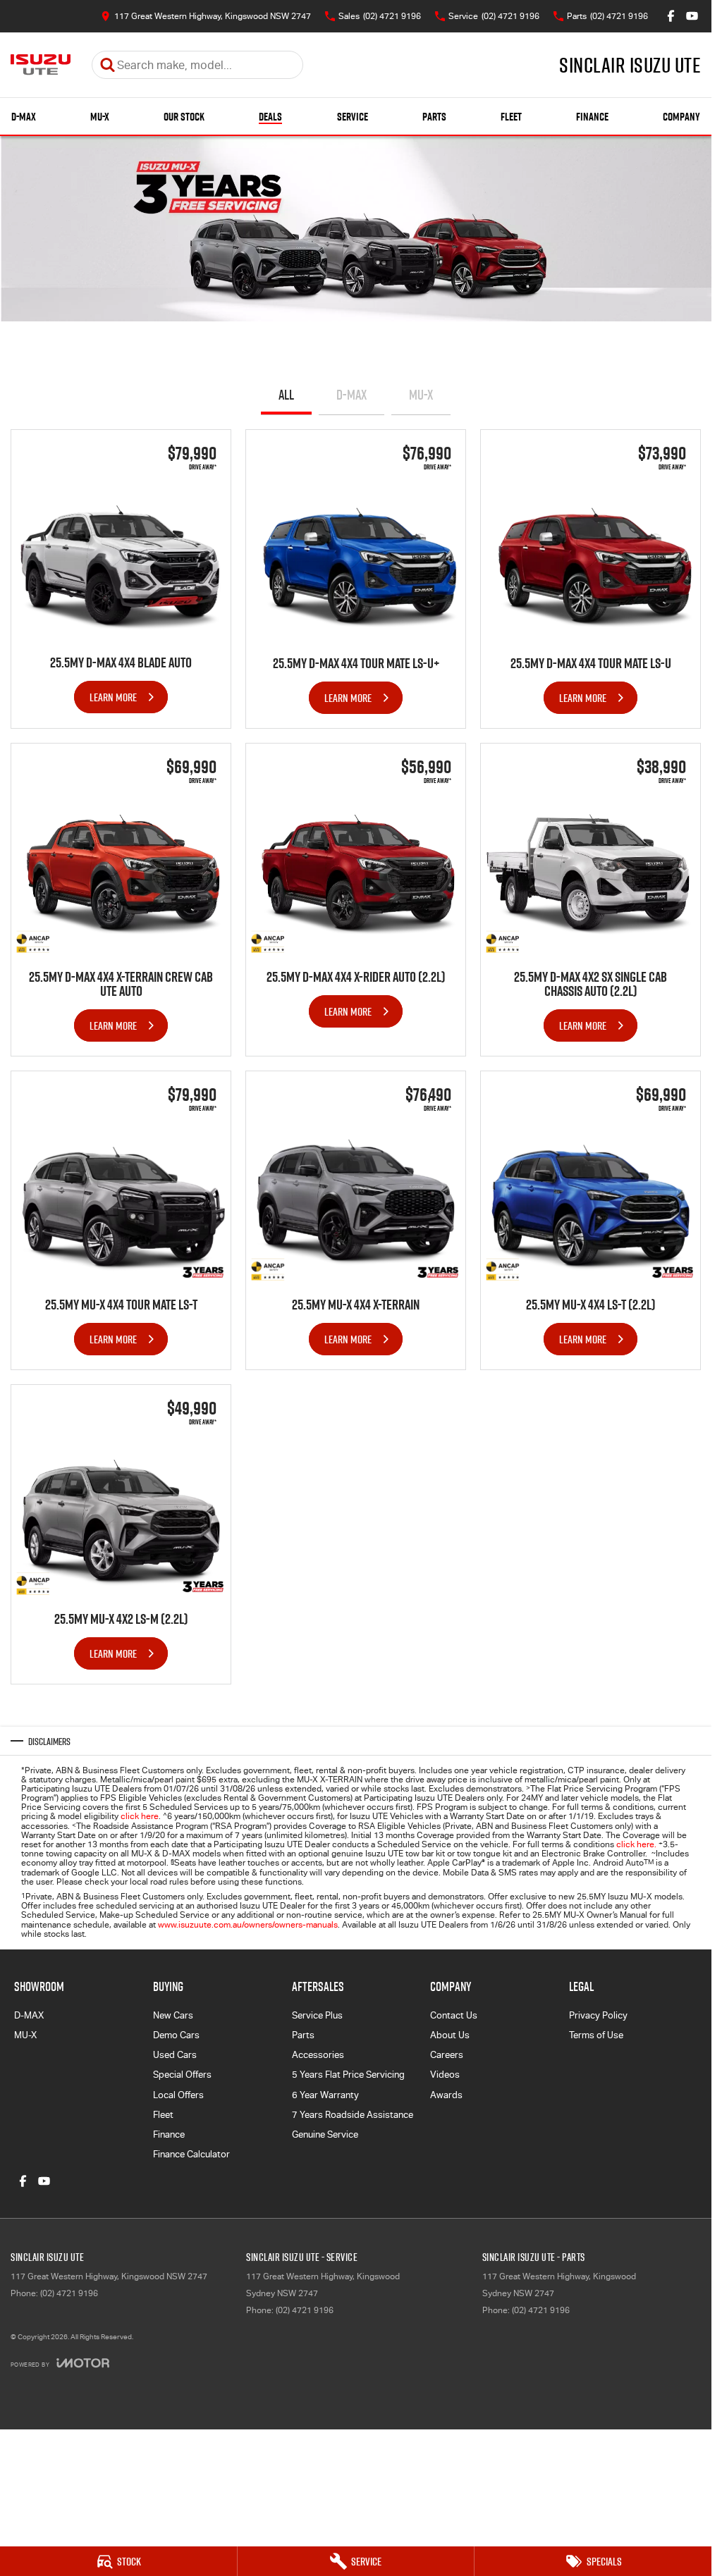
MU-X (100, 117)
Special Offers (182, 2075)
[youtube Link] (692, 16)
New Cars (173, 2015)
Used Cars (175, 2055)
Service (353, 117)
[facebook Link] (671, 16)
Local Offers (178, 2095)
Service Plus (317, 2015)
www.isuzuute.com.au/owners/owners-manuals (248, 1925)
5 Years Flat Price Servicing (348, 2075)
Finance (592, 117)
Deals (270, 117)
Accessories (318, 2055)
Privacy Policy (598, 2015)
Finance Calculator (191, 2154)
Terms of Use (596, 2035)
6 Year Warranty (325, 2095)
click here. (636, 1844)
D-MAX (24, 117)
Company (681, 117)
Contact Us (454, 2015)
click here (140, 1816)
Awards (446, 2095)
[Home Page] (41, 65)
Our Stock (184, 117)
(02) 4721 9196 (69, 2293)
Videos (445, 2075)
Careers (447, 2055)
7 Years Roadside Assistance (353, 2115)
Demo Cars (176, 2035)
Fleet (511, 117)
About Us (450, 2035)
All (286, 395)
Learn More (113, 697)
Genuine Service (325, 2134)
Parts (434, 117)
